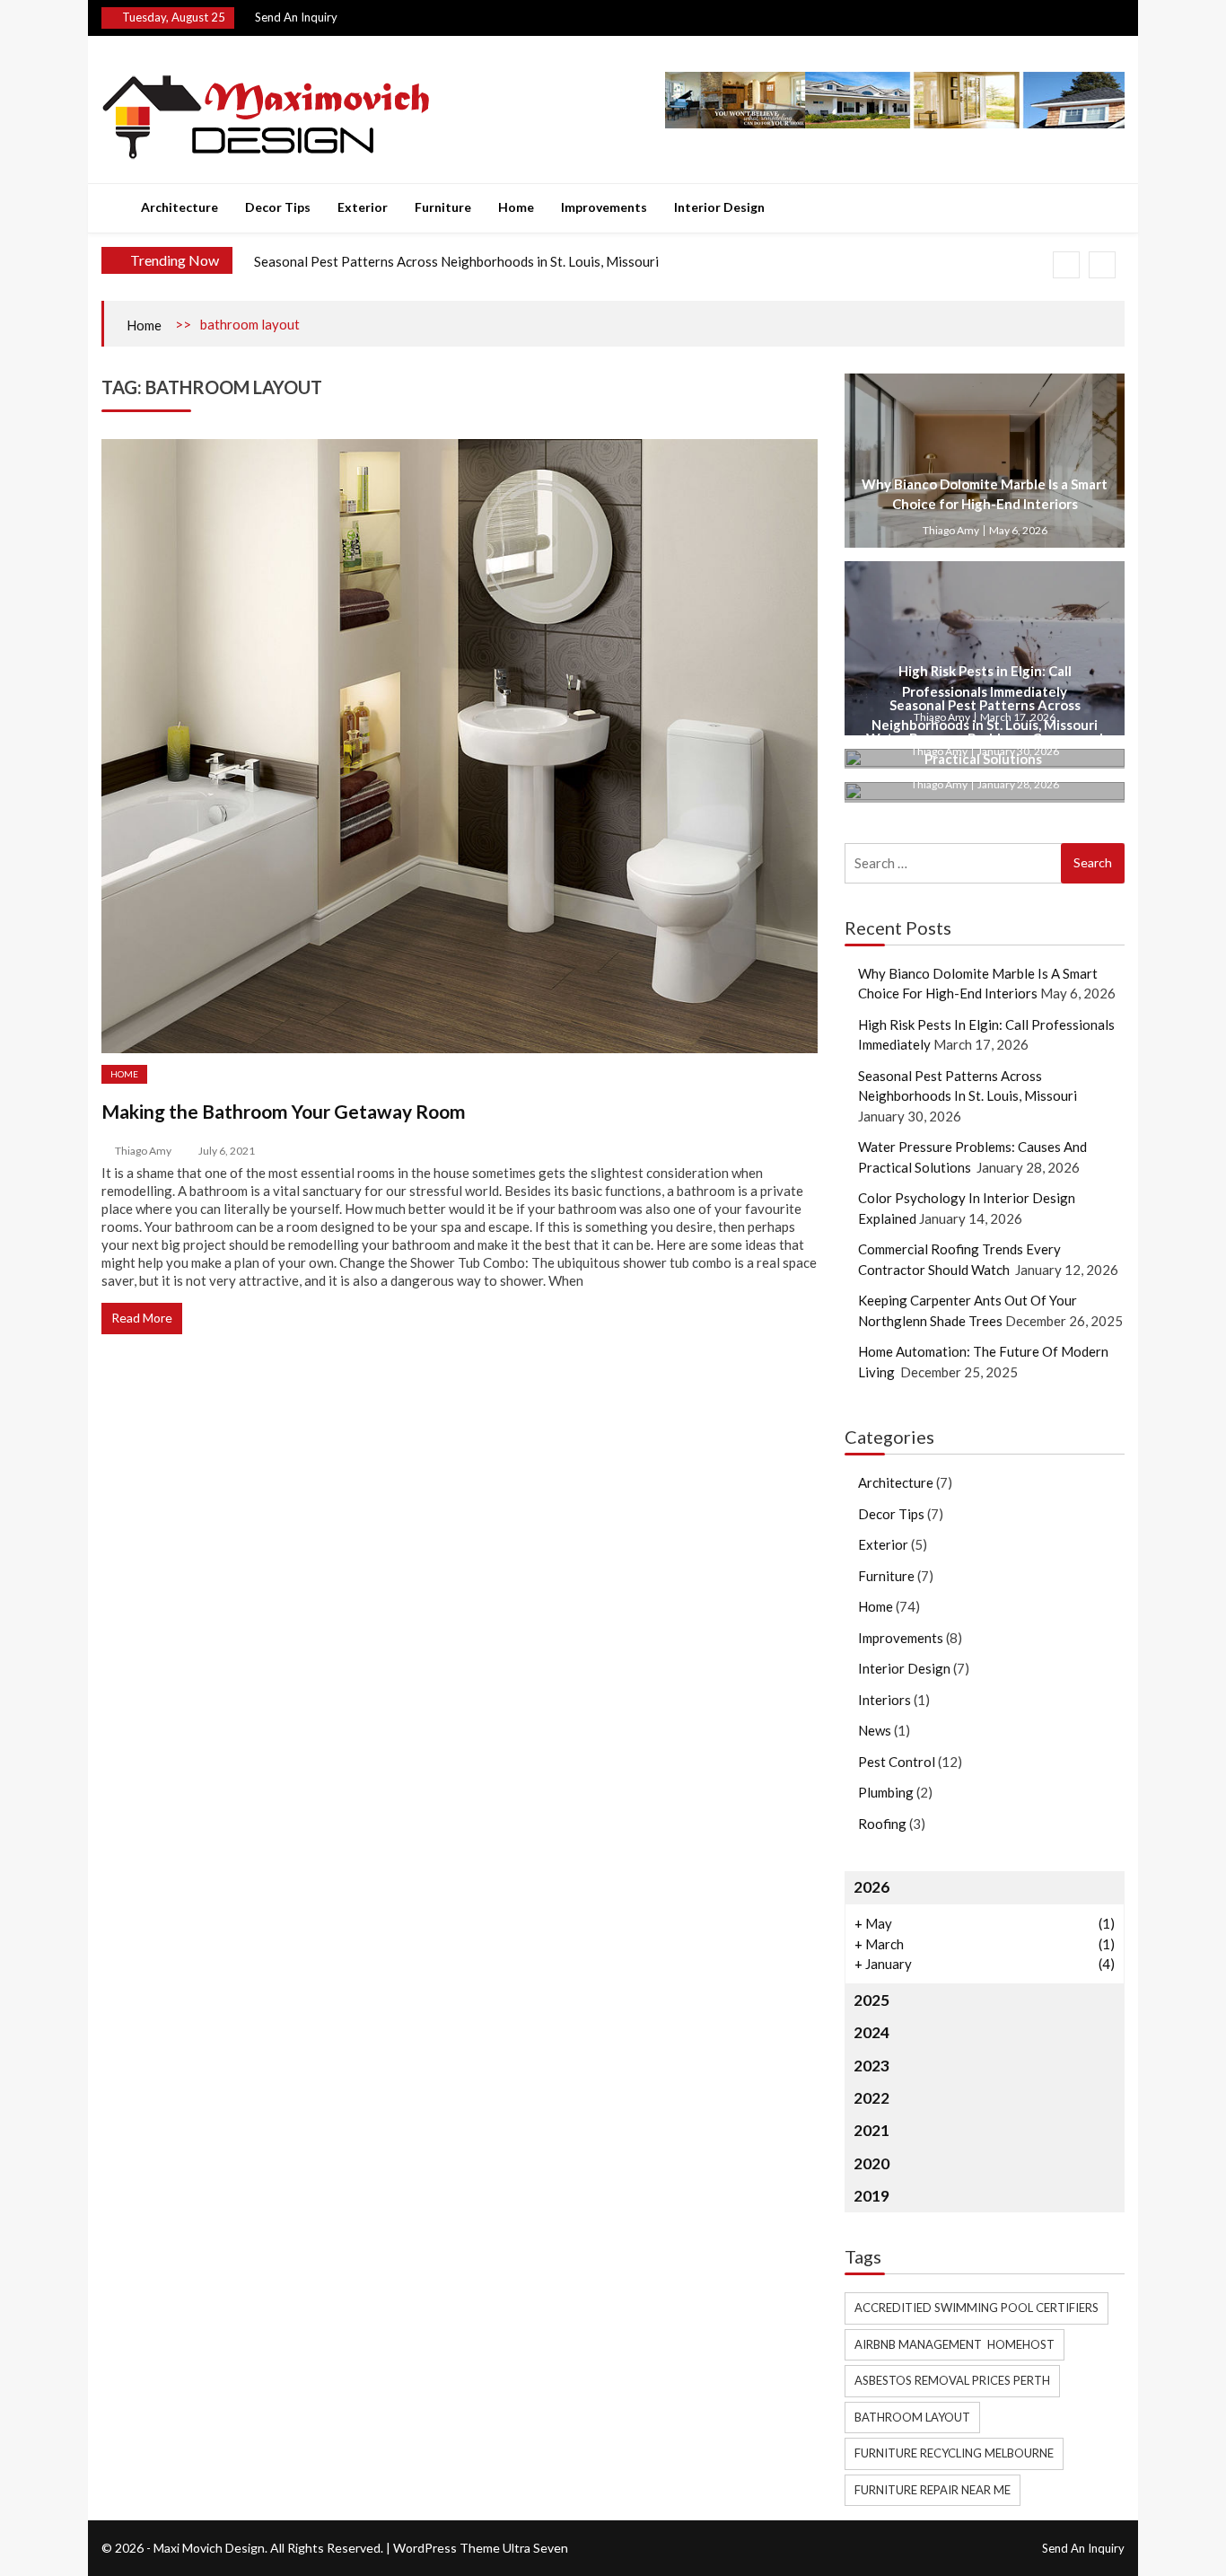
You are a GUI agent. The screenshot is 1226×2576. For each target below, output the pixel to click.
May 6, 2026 (1018, 530)
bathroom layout (912, 2417)
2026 (871, 1887)
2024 (871, 2032)
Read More (142, 1318)
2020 (871, 2163)
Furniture (443, 207)
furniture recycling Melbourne (954, 2453)
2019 (871, 2196)
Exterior (363, 207)
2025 (871, 2000)
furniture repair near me (933, 2490)
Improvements (604, 207)
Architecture (180, 207)
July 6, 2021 (227, 1151)
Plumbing (886, 1792)
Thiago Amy (143, 1151)
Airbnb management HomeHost (955, 2344)
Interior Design (719, 207)
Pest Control (897, 1762)
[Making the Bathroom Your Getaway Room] (460, 746)
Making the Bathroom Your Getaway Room (284, 1111)
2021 (871, 2130)
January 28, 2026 (1018, 784)
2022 (871, 2098)
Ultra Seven (535, 2548)
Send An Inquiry (296, 17)
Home (516, 207)
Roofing (882, 1824)
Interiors (884, 1700)
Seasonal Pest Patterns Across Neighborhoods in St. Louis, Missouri (456, 261)
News (875, 1730)
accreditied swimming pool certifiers (976, 2308)
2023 (871, 2066)
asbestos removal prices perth (952, 2380)
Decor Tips (278, 207)
